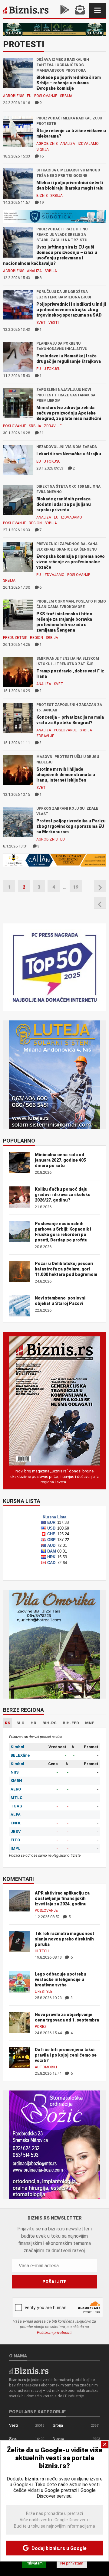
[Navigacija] (97, 10)
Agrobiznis (14, 96)
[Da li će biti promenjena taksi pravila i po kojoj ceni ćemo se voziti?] (20, 2057)
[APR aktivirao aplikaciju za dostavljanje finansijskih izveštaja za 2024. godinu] (20, 1901)
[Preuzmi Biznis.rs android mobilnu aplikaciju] (65, 10)
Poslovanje (46, 96)
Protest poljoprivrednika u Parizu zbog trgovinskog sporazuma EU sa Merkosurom (71, 826)
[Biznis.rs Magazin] (54, 1401)
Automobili (46, 2067)
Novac (58, 2439)
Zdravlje (53, 426)
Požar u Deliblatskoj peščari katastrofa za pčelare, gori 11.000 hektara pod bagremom (66, 1269)
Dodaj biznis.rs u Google (58, 2548)
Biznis (42, 196)
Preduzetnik (15, 638)
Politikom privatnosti (54, 2332)
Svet (41, 323)
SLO (20, 1723)
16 (41, 156)
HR (33, 1723)
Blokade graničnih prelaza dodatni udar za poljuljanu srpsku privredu (64, 504)
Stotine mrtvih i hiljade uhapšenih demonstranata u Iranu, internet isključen (66, 775)
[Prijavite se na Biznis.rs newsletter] (80, 10)
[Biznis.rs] (29, 2370)
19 (41, 202)
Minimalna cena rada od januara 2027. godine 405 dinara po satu (60, 1160)
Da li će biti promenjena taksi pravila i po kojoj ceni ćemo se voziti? (66, 2055)
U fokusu (52, 369)
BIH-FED (71, 1723)
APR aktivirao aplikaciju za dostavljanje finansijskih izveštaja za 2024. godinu (62, 1898)
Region (35, 523)
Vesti (54, 323)
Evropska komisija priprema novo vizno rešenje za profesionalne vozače (71, 562)
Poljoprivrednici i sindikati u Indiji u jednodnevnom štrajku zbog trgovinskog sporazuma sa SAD (71, 310)
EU (29, 96)
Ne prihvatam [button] (72, 2563)
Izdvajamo (88, 144)
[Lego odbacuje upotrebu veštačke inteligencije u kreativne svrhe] (20, 1982)
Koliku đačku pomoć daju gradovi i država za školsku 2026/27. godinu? (63, 1195)
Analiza (68, 144)
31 (41, 433)
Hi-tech (42, 1951)
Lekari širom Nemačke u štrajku (69, 454)
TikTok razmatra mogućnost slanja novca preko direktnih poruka (64, 1939)
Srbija (66, 96)
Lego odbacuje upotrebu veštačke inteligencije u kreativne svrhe (61, 1979)
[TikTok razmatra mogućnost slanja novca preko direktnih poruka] (20, 1941)
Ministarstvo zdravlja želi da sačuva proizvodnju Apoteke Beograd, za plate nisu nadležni (69, 413)
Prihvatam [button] (34, 2563)
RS (8, 1723)
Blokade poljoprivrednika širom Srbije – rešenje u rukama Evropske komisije (69, 83)
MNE (90, 1723)
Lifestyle (44, 1992)
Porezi (41, 2027)
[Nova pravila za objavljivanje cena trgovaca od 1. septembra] (20, 2022)
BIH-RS (50, 1723)
